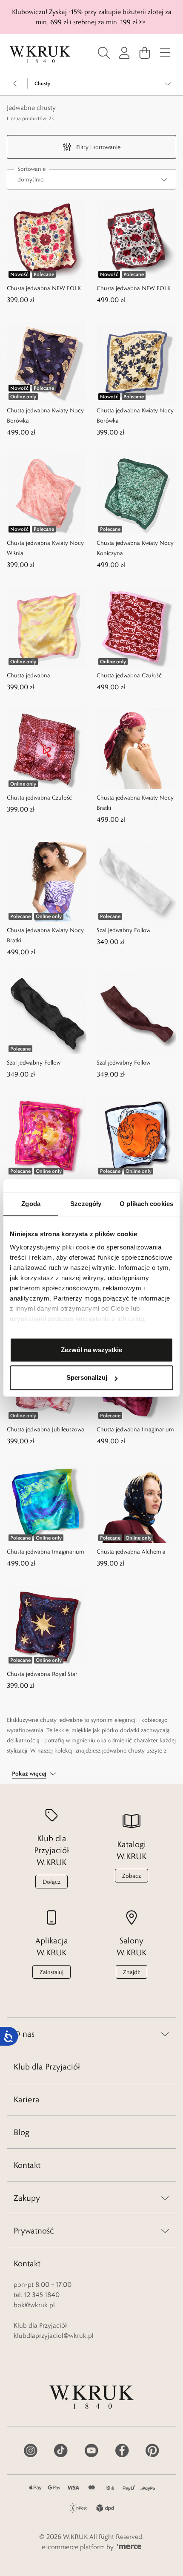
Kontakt (27, 2165)
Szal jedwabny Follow (123, 930)
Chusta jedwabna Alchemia (131, 1551)
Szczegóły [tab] (86, 1204)
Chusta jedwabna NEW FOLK (44, 288)
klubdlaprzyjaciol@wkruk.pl (54, 2336)
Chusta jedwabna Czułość (129, 675)
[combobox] (91, 179)
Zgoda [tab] (31, 1204)
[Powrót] (15, 83)
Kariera (27, 2099)
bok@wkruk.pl (34, 2305)
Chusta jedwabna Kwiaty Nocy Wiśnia (45, 548)
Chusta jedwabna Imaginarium (135, 1429)
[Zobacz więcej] (168, 83)
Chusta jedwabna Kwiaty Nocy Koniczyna (135, 548)
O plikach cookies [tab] (146, 1204)
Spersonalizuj (87, 1377)
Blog (21, 2132)
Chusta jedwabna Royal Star (42, 1674)
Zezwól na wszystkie (91, 1350)
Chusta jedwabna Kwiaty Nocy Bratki (135, 803)
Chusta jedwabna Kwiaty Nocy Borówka (45, 415)
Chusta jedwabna (29, 675)
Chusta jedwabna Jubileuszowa (46, 1429)
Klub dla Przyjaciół (47, 2067)
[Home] (40, 55)
